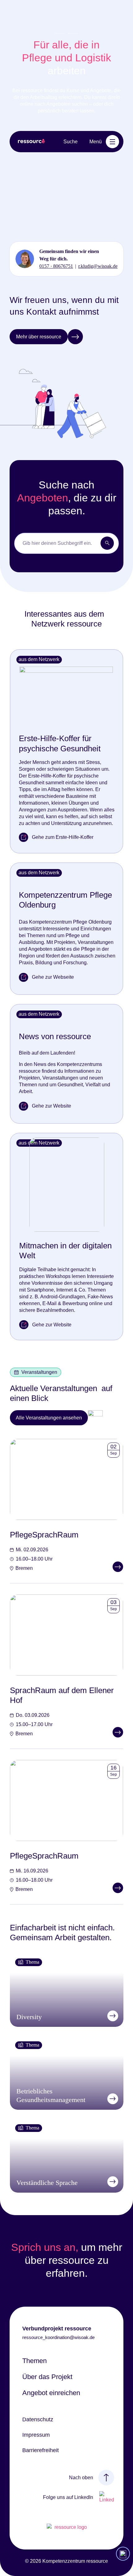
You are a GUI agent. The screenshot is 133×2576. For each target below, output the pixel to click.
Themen (34, 2361)
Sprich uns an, (45, 2247)
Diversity (29, 2017)
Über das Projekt (47, 2377)
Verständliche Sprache (47, 2183)
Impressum (36, 2435)
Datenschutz (38, 2419)
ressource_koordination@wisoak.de (58, 2337)
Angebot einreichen (51, 2393)
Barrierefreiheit (41, 2450)
